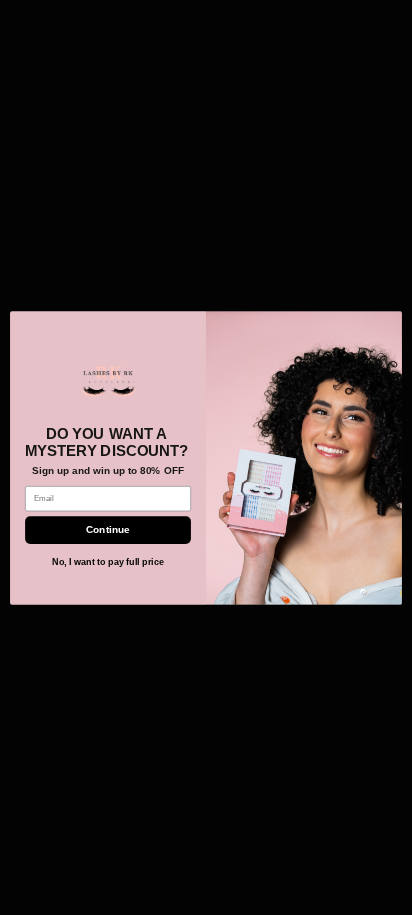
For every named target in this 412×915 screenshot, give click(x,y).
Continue (107, 529)
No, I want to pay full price (108, 562)
